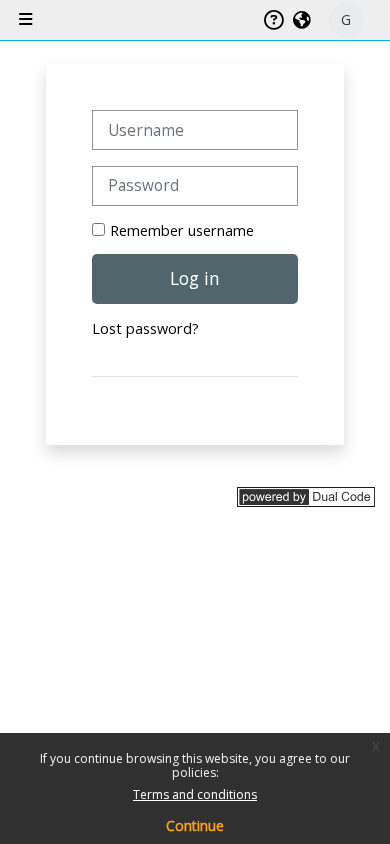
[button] (303, 20)
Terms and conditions (195, 794)
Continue (195, 825)
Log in (195, 278)
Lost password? (145, 328)
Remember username (182, 230)
